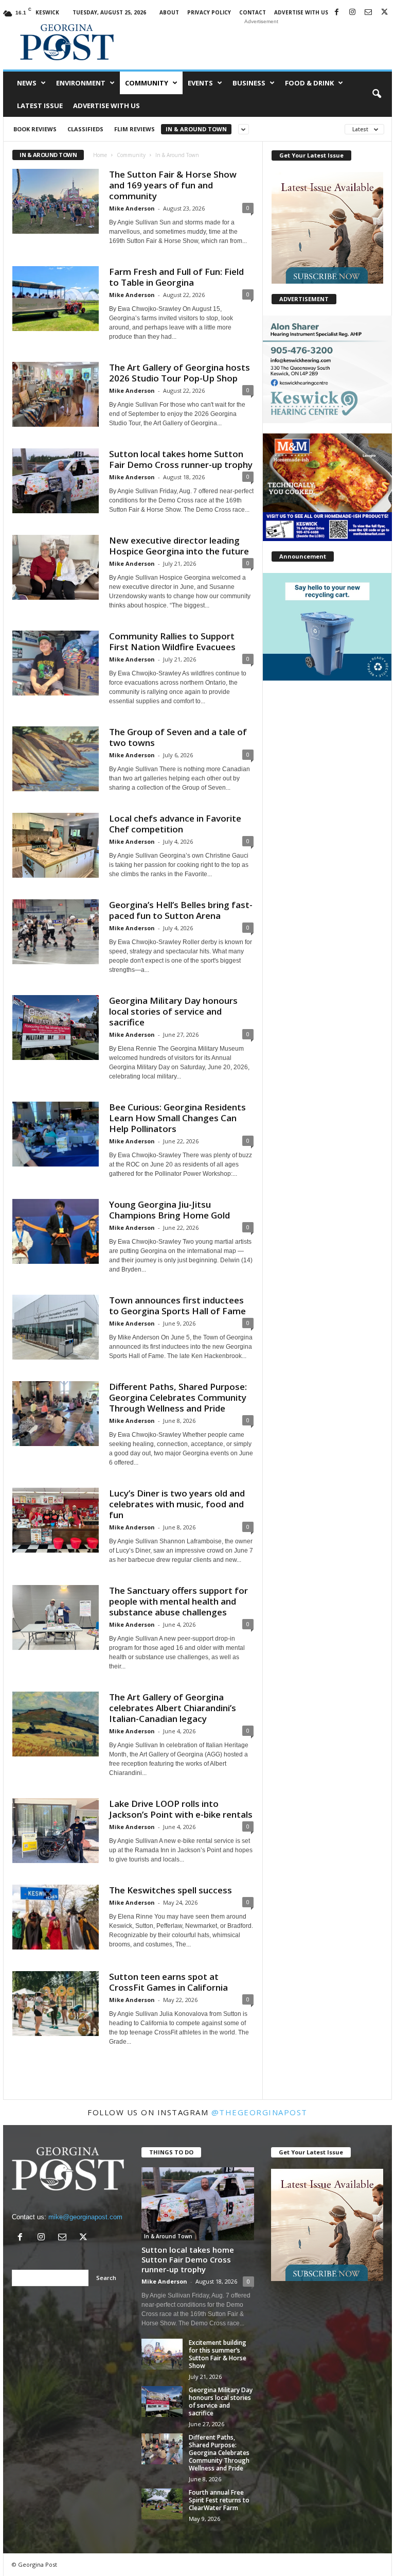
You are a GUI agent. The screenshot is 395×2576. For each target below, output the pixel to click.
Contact (253, 12)
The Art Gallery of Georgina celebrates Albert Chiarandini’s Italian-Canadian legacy (173, 1708)
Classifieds (85, 129)
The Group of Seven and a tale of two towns (178, 737)
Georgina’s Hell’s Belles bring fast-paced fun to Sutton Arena (181, 910)
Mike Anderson (132, 208)
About (169, 12)
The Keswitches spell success (170, 1890)
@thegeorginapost (259, 2112)
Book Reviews (35, 129)
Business (249, 83)
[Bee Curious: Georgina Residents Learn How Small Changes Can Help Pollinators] (56, 1134)
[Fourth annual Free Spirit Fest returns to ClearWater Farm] (162, 2504)
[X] (384, 13)
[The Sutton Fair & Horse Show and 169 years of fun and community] (56, 201)
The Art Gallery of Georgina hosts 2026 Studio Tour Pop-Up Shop (179, 373)
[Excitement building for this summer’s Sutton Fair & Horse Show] (162, 2354)
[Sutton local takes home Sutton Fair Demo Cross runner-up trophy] (56, 481)
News (27, 83)
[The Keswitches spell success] (56, 1917)
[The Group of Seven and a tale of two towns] (56, 759)
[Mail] (368, 13)
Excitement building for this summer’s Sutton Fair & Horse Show (218, 2354)
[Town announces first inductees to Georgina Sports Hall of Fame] (56, 1327)
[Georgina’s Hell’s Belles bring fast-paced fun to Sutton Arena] (56, 932)
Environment (81, 83)
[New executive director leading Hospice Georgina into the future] (56, 567)
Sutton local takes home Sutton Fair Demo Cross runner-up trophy (181, 459)
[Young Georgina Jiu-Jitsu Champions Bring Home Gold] (56, 1231)
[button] (376, 94)
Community (147, 83)
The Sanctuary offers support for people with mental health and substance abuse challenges (178, 1601)
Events (200, 83)
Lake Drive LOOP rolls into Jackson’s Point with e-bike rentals (181, 1809)
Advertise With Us (301, 12)
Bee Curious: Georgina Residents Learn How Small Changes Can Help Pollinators (177, 1118)
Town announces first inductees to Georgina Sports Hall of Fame (177, 1306)
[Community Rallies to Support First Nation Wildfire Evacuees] (56, 663)
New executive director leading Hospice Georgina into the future (179, 546)
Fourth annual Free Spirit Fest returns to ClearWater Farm (219, 2500)
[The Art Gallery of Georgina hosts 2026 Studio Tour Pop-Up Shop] (56, 394)
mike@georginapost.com (85, 2217)
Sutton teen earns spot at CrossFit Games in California (168, 1982)
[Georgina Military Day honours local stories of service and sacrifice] (56, 1028)
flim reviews (134, 129)
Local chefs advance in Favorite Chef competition (175, 824)
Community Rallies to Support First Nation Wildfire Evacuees (172, 641)
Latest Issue (40, 106)
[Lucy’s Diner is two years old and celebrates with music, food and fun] (56, 1520)
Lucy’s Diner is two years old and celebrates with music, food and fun (177, 1504)
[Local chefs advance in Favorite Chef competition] (56, 845)
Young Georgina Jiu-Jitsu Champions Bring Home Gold (169, 1210)
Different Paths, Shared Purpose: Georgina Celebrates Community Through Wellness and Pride (178, 1397)
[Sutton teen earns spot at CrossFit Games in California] (56, 2004)
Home (100, 155)
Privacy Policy (209, 12)
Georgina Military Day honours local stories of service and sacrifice (173, 1011)
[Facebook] (336, 13)
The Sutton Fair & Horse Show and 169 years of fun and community (173, 185)
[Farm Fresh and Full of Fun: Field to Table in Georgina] (56, 299)
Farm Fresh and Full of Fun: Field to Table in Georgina (176, 277)
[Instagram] (352, 13)
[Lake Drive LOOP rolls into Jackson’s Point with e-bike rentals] (56, 1831)
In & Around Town (196, 129)
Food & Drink (309, 83)
